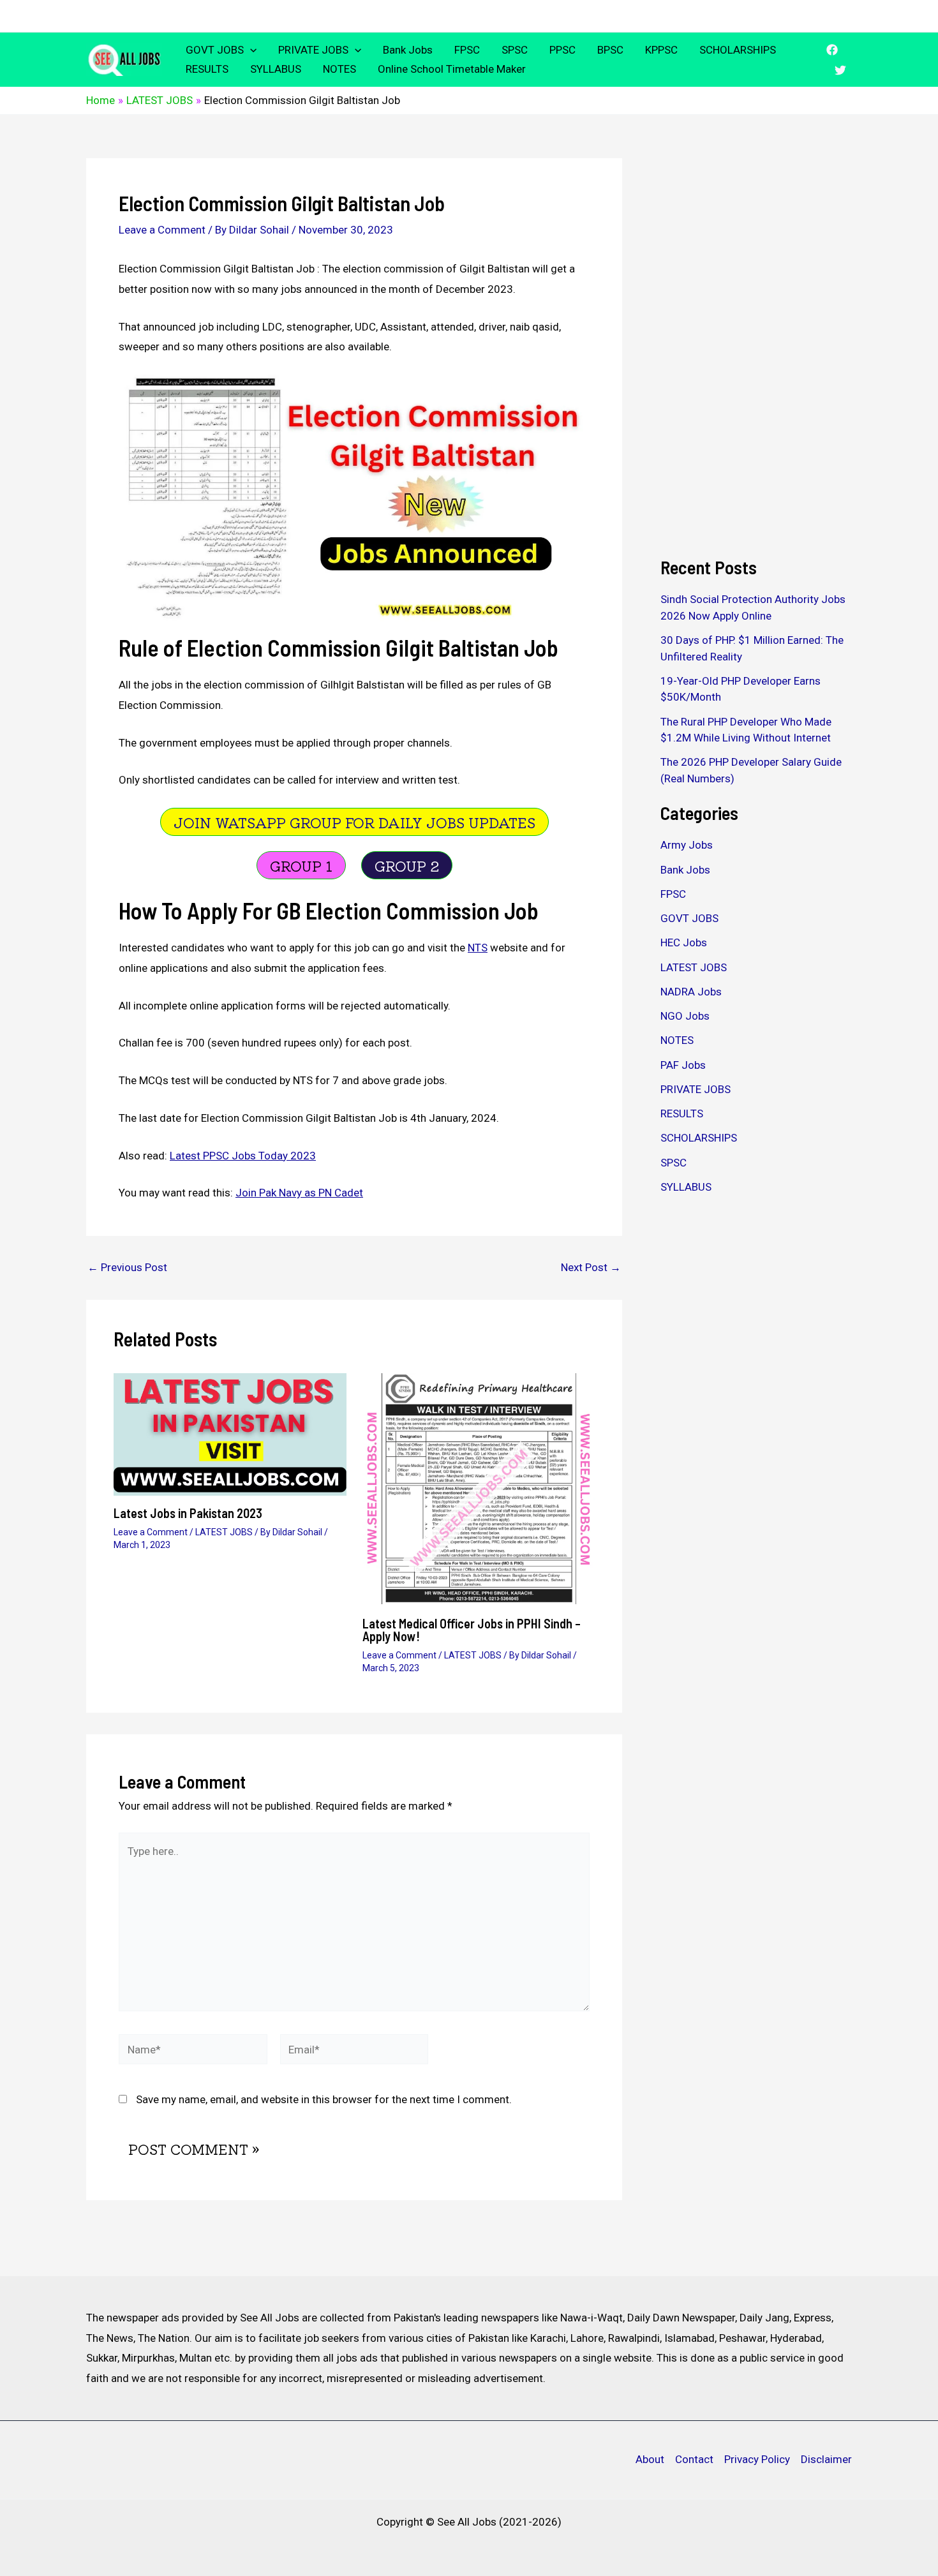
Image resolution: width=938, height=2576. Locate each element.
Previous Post (127, 1268)
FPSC (467, 50)
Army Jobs (687, 845)
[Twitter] (840, 70)
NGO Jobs (685, 1016)
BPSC (610, 50)
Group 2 (407, 865)
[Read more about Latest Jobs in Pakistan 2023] (230, 1433)
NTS (478, 948)
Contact (694, 2459)
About (650, 2459)
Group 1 (301, 865)
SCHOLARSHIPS (738, 50)
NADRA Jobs (691, 992)
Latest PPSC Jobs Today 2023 (243, 1156)
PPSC (562, 50)
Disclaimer (826, 2459)
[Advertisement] (756, 350)
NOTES (339, 69)
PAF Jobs (683, 1065)
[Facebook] (832, 50)
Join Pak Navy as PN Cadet (299, 1193)
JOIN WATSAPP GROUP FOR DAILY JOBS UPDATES (354, 822)
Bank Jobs (408, 50)
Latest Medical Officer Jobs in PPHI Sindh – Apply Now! (472, 1630)
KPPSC (661, 50)
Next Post (591, 1268)
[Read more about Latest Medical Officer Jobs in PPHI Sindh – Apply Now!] (479, 1489)
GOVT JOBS (215, 50)
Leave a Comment (162, 230)
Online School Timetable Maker (452, 69)
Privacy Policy (757, 2459)
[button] (250, 50)
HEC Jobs (684, 942)
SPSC (515, 50)
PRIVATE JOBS (313, 50)
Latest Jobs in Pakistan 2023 (188, 1513)
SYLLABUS (276, 69)
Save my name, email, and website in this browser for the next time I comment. (324, 2099)
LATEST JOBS (224, 1532)
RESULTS (207, 69)
